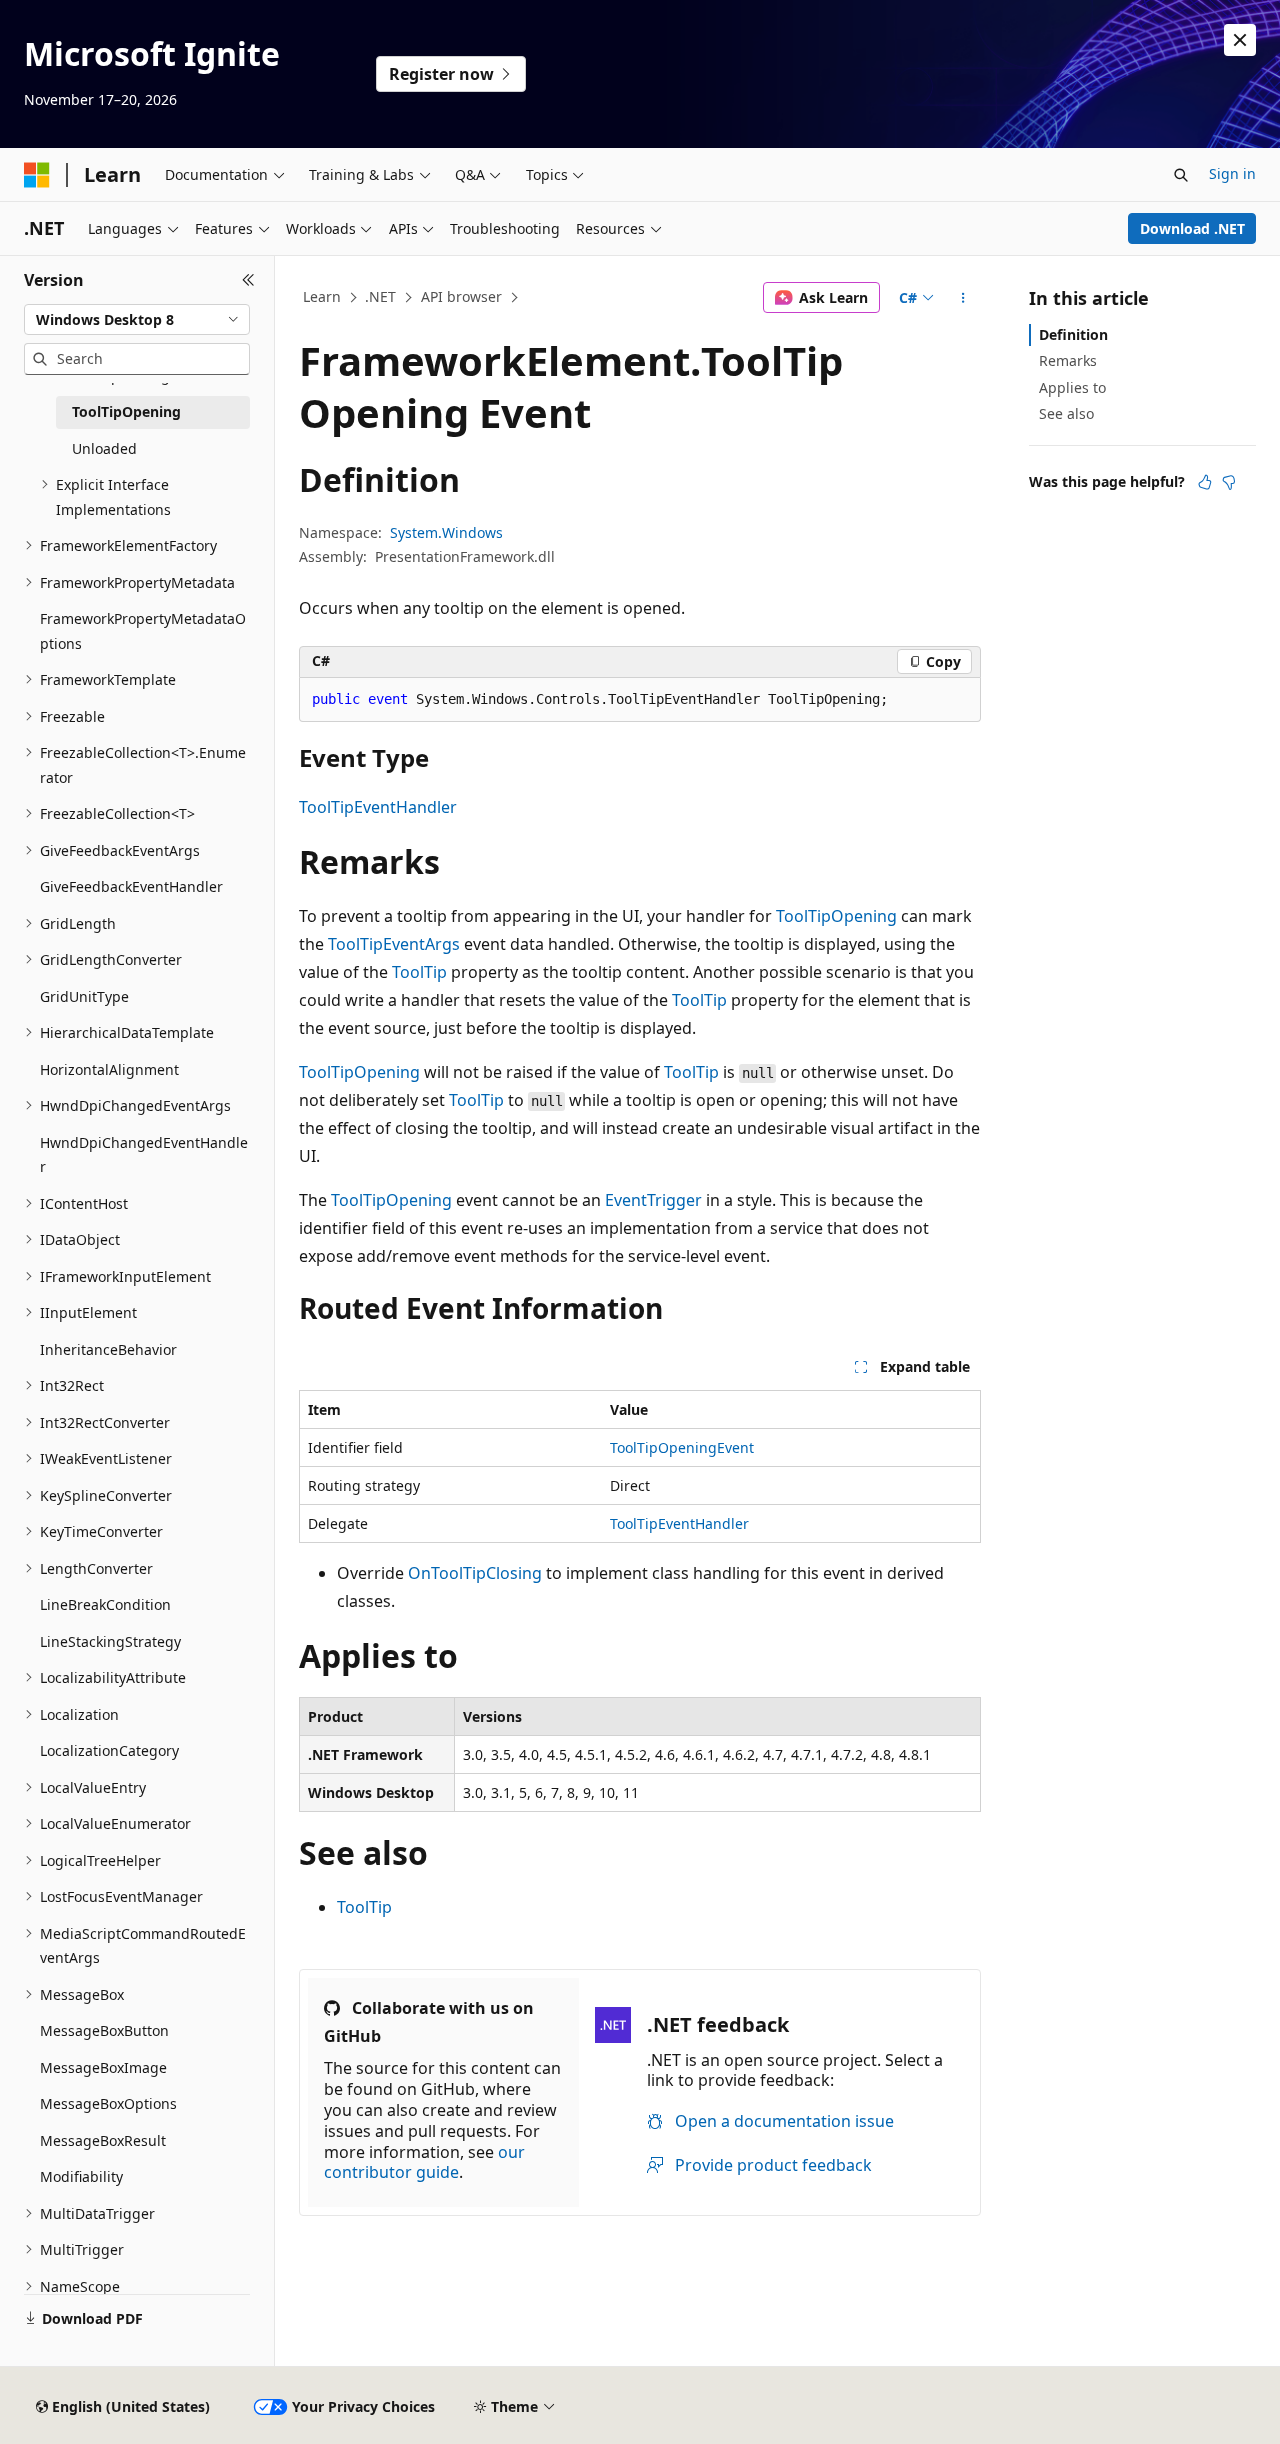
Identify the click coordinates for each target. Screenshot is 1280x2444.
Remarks (1068, 360)
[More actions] (963, 298)
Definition (1073, 334)
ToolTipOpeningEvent (682, 1447)
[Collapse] (248, 280)
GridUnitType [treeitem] (84, 996)
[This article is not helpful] (1229, 482)
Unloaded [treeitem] (104, 448)
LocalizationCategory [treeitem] (109, 1750)
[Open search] (1181, 175)
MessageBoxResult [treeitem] (103, 2140)
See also (1066, 413)
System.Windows (446, 532)
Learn (322, 296)
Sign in (1232, 173)
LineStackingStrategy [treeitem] (110, 1641)
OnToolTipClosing (475, 1573)
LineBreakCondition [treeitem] (105, 1604)
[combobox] (137, 320)
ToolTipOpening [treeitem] (126, 411)
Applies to (1072, 387)
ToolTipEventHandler (378, 807)
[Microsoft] (37, 175)
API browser (461, 296)
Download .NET (1192, 228)
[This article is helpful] (1205, 482)
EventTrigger (653, 1200)
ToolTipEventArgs (394, 944)
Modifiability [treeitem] (81, 2176)
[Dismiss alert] (1240, 40)
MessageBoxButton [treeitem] (104, 2030)
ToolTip (419, 972)
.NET (380, 296)
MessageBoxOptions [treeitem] (108, 2103)
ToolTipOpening (836, 916)
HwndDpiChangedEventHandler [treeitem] (144, 1155)
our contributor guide (424, 2162)
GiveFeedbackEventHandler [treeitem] (131, 886)
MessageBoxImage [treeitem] (103, 2067)
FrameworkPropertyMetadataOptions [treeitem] (143, 631)
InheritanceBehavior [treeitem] (108, 1349)
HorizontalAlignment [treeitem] (109, 1069)
